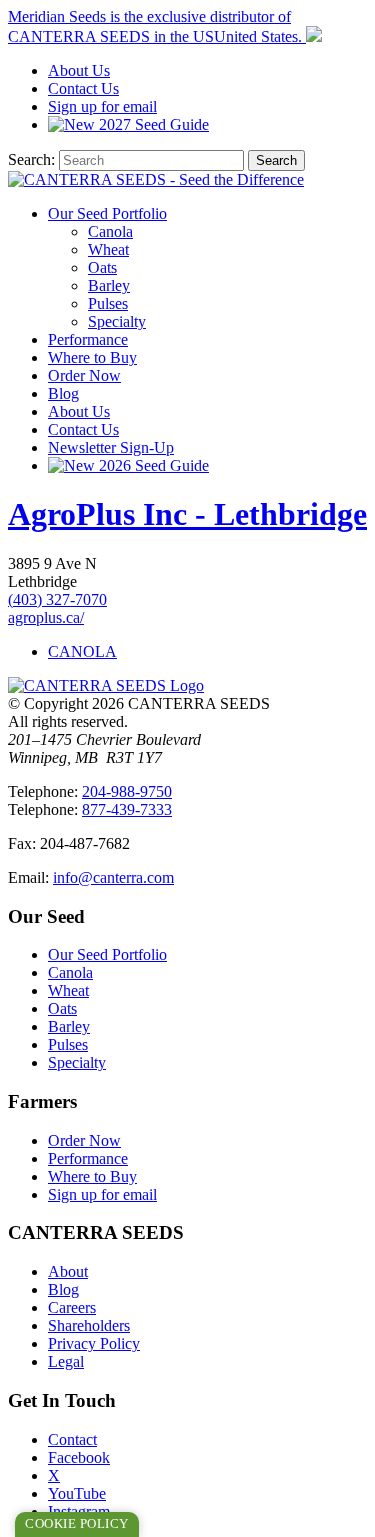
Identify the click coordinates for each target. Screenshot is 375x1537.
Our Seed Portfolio (107, 213)
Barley (109, 285)
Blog (63, 393)
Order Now (84, 375)
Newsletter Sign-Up (111, 447)
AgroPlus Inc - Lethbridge (187, 514)
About (79, 70)
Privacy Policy (94, 1343)
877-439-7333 (127, 809)
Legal (66, 1361)
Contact (83, 88)
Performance (88, 339)
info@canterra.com (113, 877)
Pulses (108, 303)
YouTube (77, 1493)
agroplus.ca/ (46, 617)
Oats (102, 267)
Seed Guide (154, 124)
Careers (72, 1307)
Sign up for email (102, 106)
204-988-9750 (127, 791)
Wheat (108, 249)
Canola (110, 231)
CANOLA (82, 651)
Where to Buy (92, 357)
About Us (79, 411)
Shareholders (89, 1325)
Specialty (117, 321)
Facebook (79, 1457)
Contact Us (83, 429)
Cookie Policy (77, 1524)
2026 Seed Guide (152, 465)
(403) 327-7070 (57, 599)
